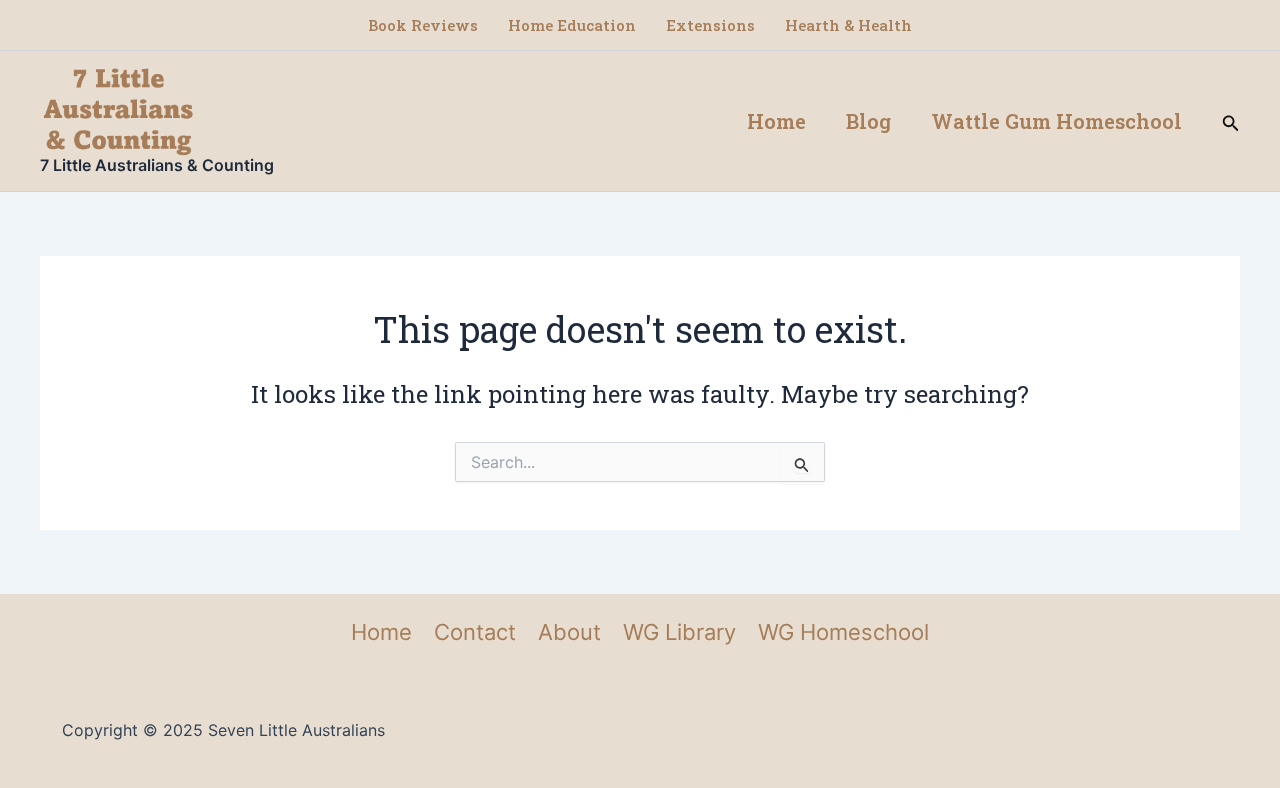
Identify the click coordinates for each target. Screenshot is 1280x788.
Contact (475, 632)
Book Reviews (423, 25)
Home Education (572, 25)
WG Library (679, 632)
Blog (868, 121)
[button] (1231, 121)
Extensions (710, 25)
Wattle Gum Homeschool (1056, 121)
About (569, 632)
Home (776, 121)
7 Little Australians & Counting (157, 165)
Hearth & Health (848, 25)
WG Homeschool (843, 632)
